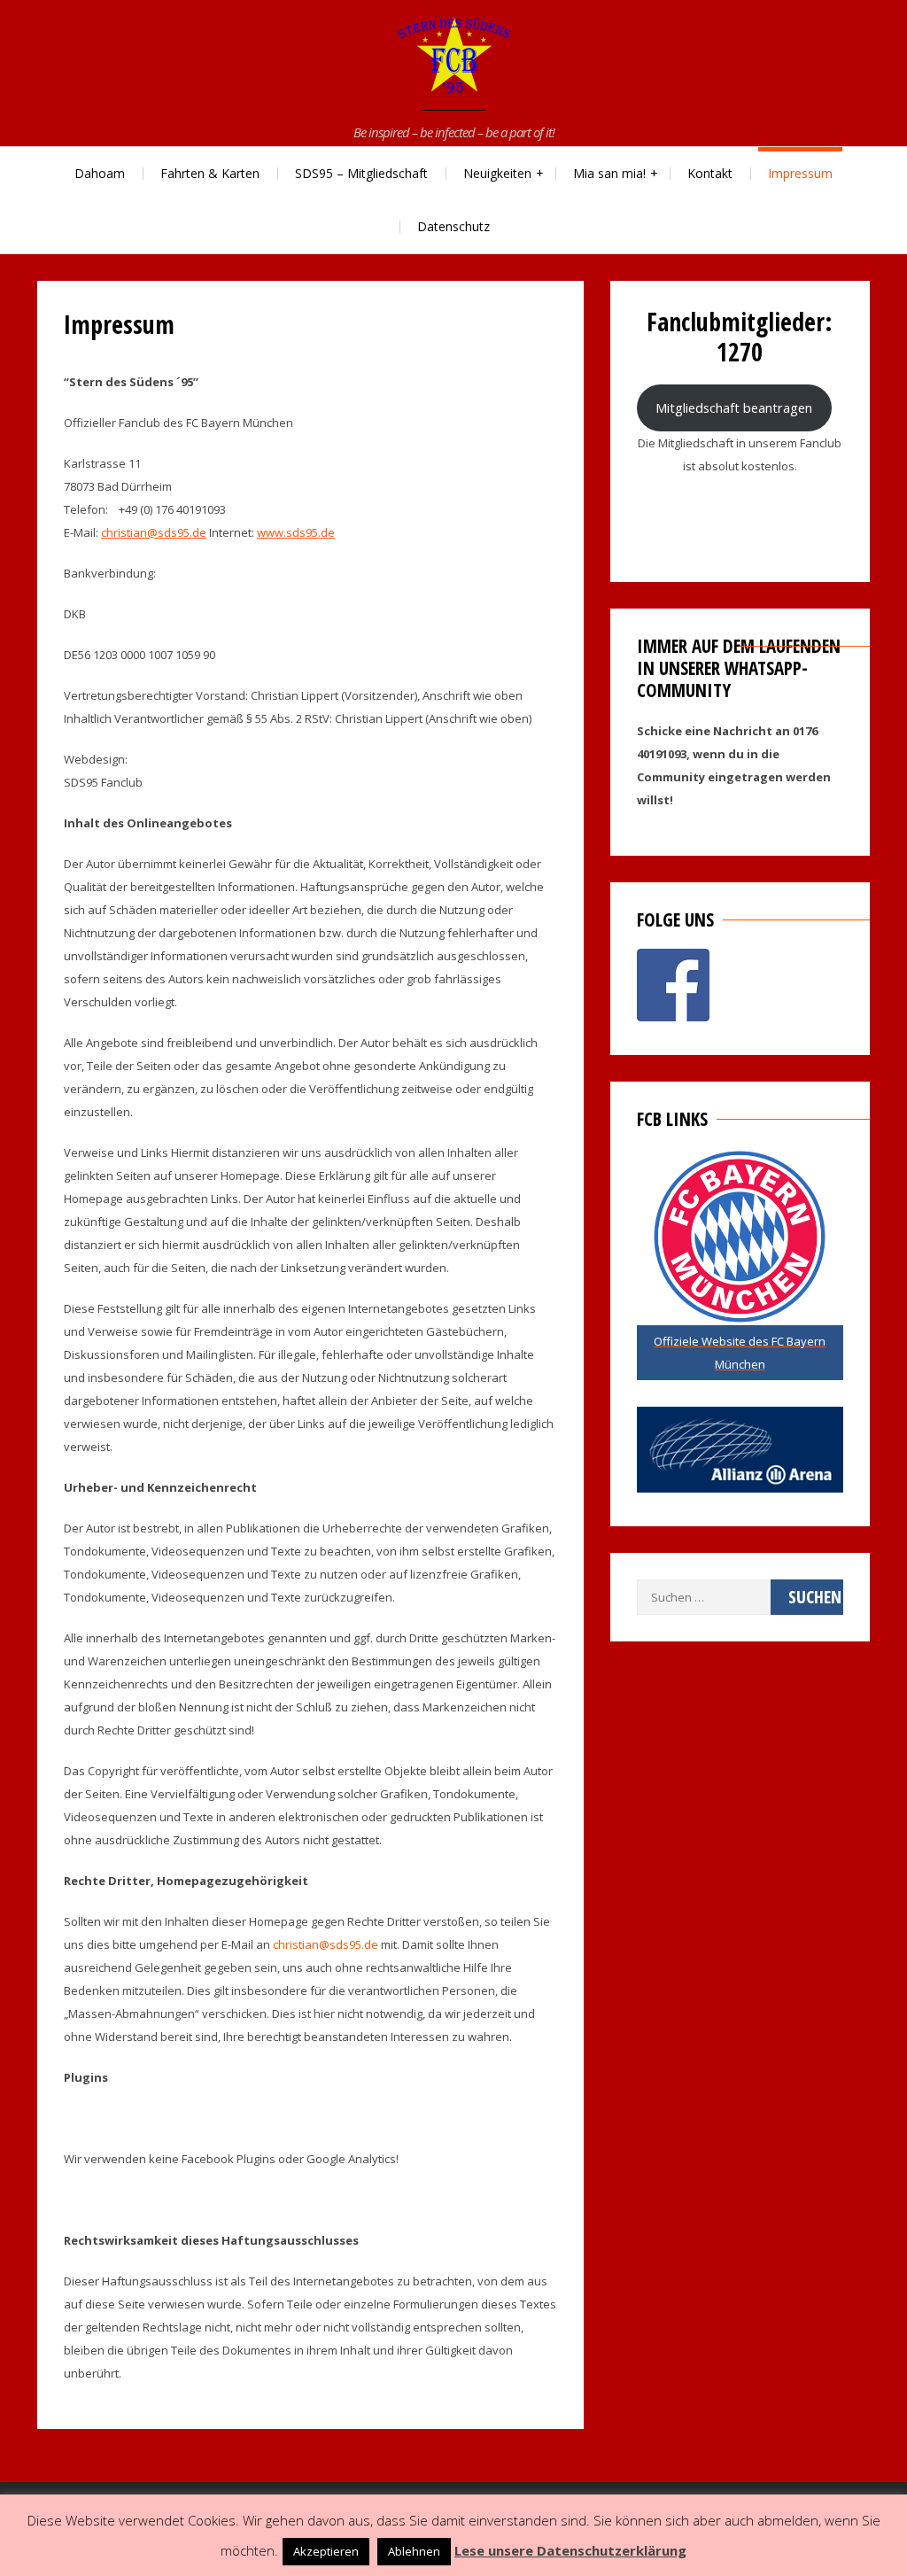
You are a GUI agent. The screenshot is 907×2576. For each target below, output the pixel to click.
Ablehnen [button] (414, 2551)
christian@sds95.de (154, 532)
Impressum (800, 173)
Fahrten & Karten (210, 173)
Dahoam (100, 173)
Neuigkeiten (497, 173)
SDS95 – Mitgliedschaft (361, 173)
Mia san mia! (609, 173)
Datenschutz (453, 226)
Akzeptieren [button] (326, 2551)
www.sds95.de (296, 532)
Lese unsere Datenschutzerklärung (570, 2550)
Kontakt (710, 173)
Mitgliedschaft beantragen (734, 407)
